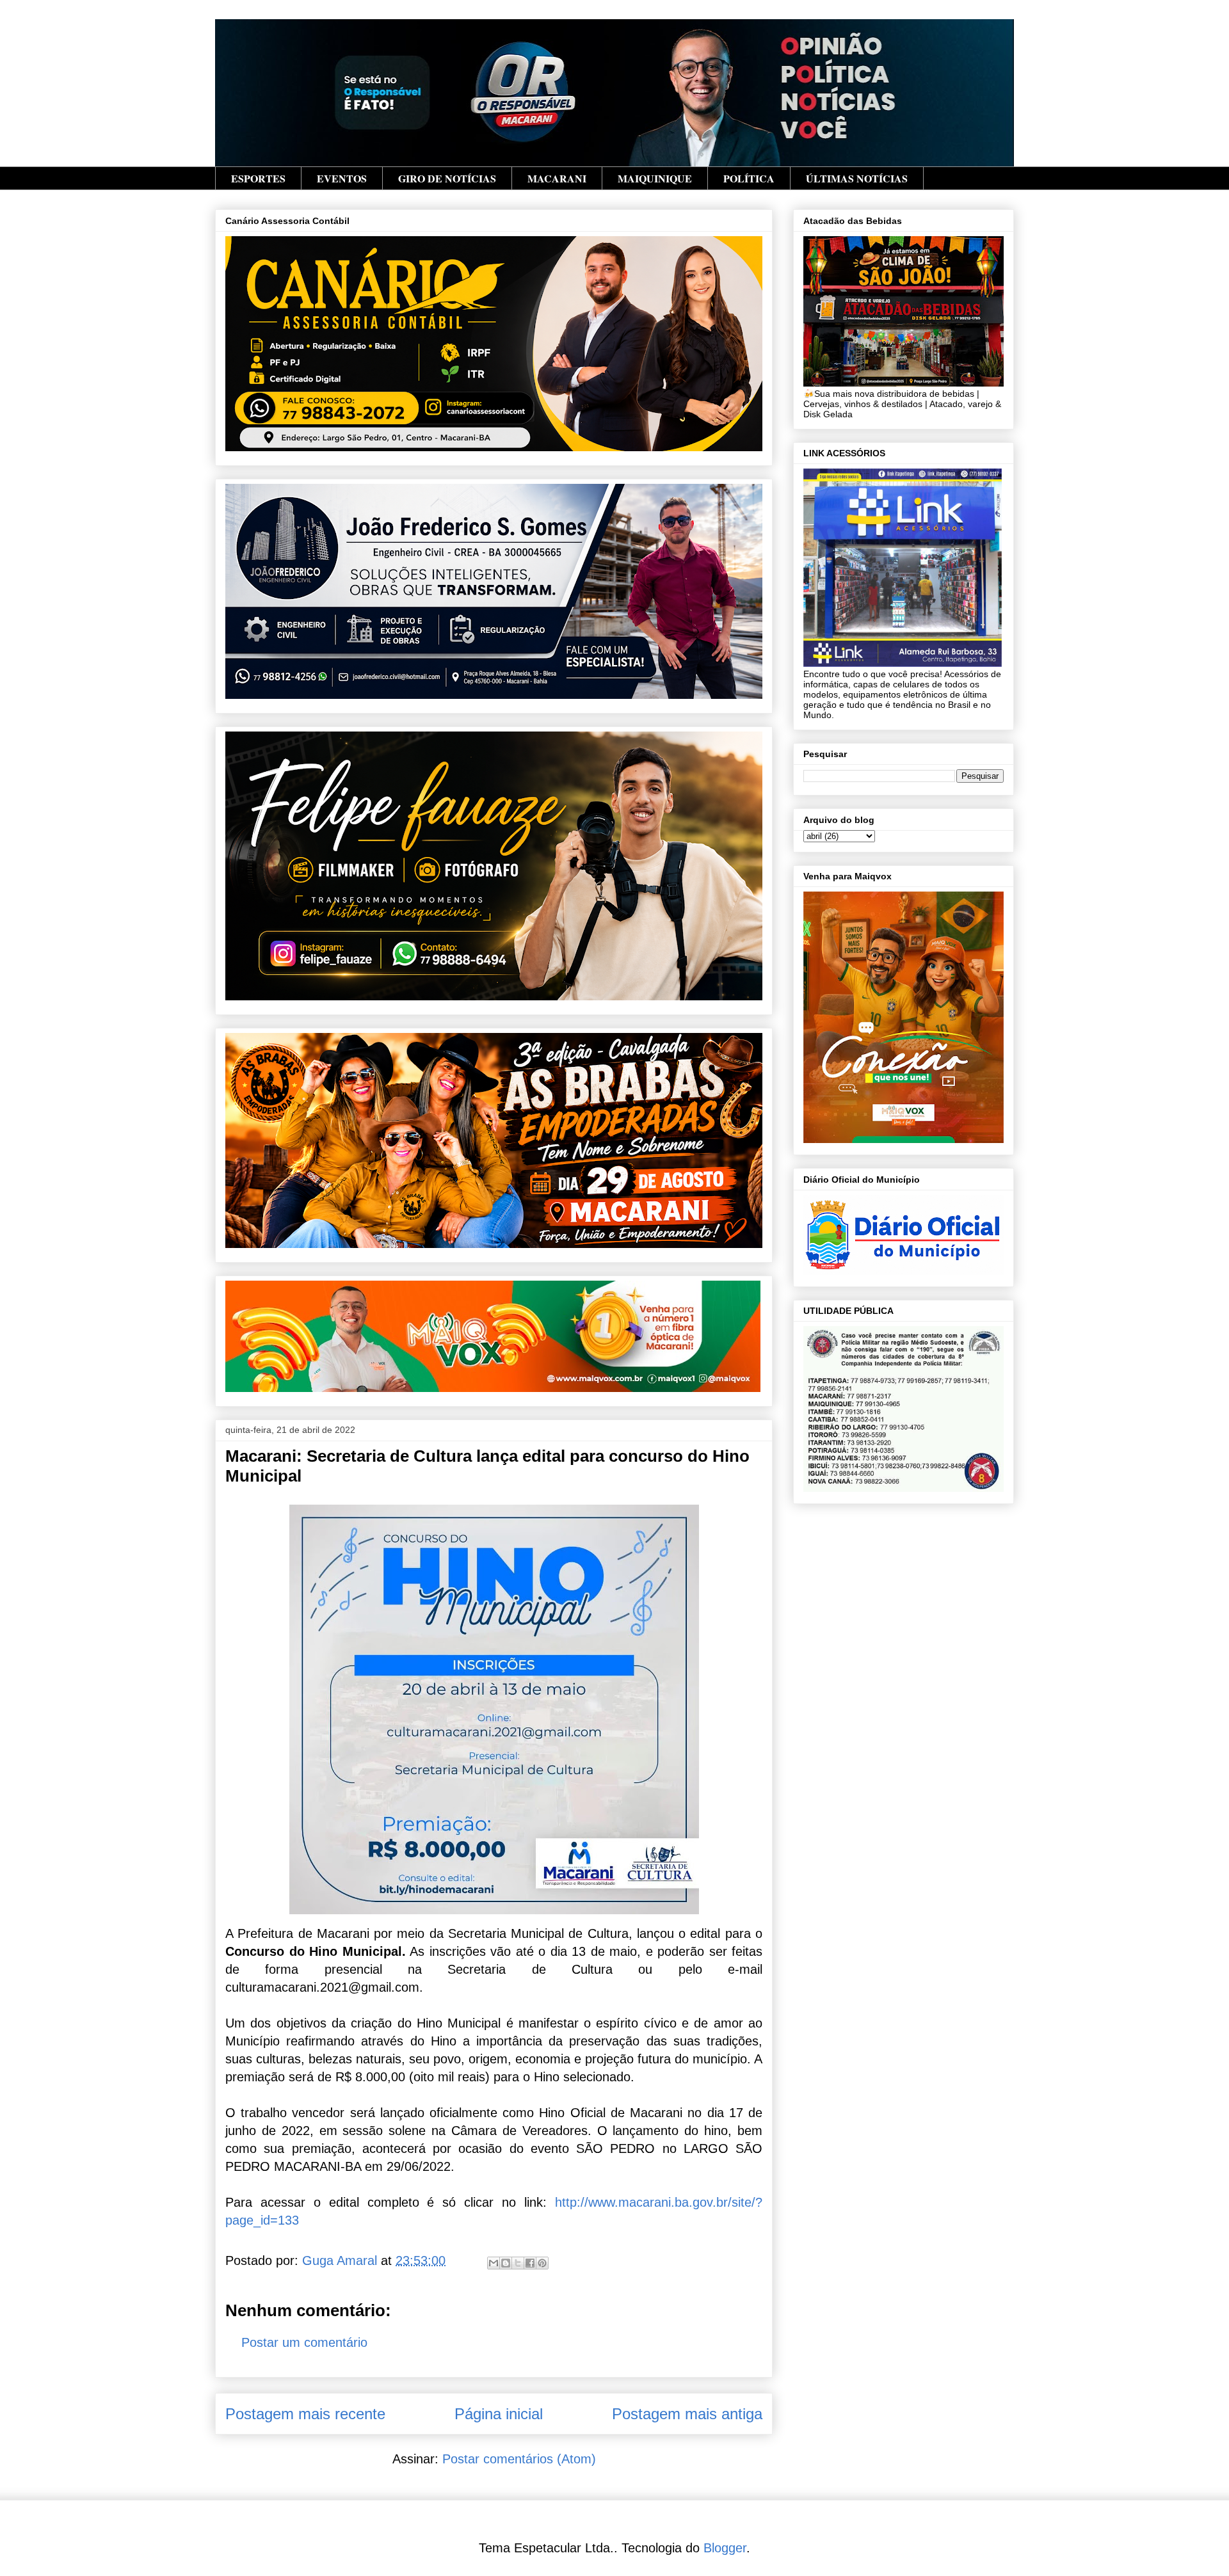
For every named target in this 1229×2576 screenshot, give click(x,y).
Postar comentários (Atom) (519, 2459)
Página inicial (499, 2414)
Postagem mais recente (305, 2414)
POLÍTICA (749, 178)
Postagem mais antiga (687, 2414)
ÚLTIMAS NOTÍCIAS (857, 178)
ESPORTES (258, 178)
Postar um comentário (304, 2342)
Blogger (725, 2548)
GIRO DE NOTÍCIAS (447, 178)
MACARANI (557, 178)
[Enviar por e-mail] (494, 2263)
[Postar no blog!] (506, 2263)
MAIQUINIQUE (655, 178)
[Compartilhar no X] (518, 2263)
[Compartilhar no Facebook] (530, 2263)
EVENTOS (342, 178)
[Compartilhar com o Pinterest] (542, 2263)
